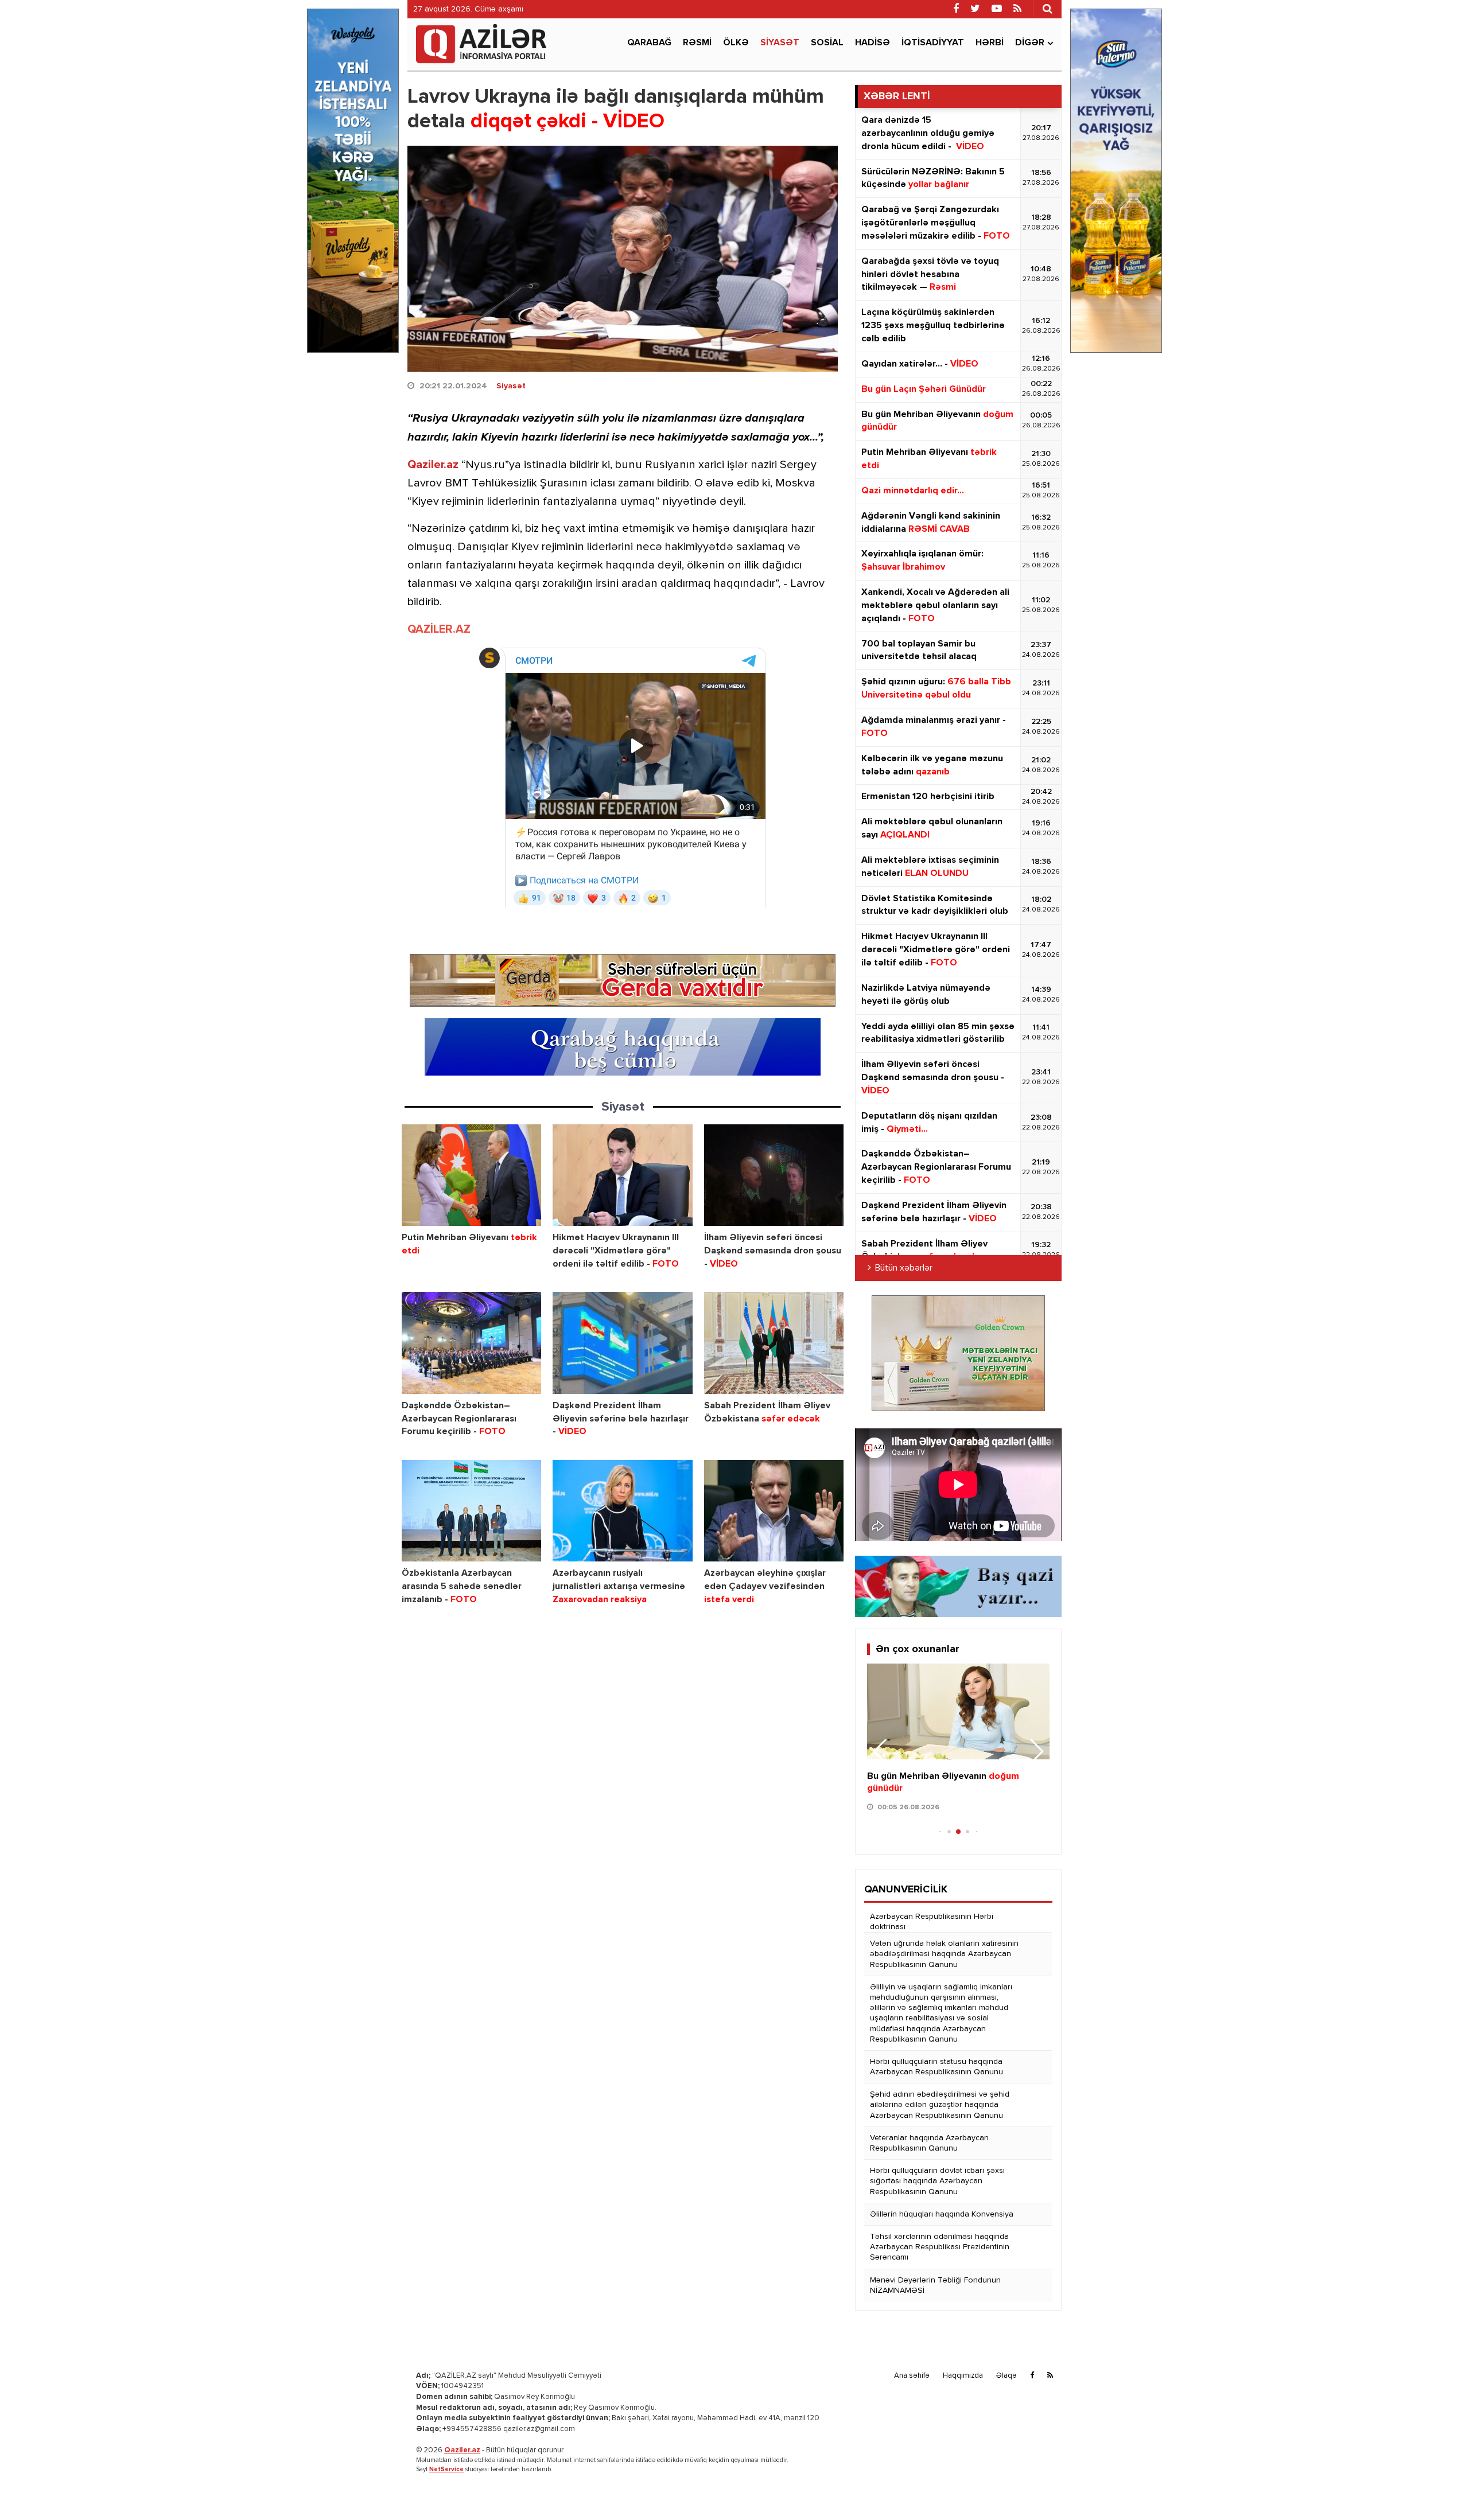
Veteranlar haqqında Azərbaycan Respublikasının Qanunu (929, 2143)
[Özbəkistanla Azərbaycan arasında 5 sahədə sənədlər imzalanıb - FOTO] (471, 1511)
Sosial (827, 43)
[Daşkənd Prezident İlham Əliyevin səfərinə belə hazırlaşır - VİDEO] (622, 1343)
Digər (1030, 43)
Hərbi (990, 43)
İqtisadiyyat (933, 43)
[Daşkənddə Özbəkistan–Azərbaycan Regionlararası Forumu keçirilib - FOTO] (471, 1343)
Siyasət (780, 43)
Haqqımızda (963, 2376)
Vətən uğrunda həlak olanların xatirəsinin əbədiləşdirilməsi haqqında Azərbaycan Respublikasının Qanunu (944, 1954)
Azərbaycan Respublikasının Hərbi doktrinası (932, 1922)
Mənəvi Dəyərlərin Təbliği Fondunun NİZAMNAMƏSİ (935, 2285)
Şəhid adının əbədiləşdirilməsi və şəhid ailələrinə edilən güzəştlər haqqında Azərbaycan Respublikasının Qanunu (940, 2105)
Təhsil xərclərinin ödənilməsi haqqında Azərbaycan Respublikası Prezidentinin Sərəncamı (940, 2247)
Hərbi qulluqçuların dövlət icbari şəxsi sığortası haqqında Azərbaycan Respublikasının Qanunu (937, 2181)
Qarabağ (649, 43)
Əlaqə (1006, 2376)
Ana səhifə (912, 2376)
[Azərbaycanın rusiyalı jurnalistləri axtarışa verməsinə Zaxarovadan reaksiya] (622, 1511)
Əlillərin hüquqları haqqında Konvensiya (942, 2214)
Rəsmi (697, 43)
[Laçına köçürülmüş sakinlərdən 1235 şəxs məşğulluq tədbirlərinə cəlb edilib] (958, 1711)
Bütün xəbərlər (904, 1268)
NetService (446, 2469)
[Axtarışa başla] (1047, 9)
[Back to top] (1437, 2488)
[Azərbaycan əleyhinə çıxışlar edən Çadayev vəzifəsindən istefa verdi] (774, 1511)
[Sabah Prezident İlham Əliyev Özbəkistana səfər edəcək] (774, 1343)
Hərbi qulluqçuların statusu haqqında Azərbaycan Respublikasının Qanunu (936, 2067)
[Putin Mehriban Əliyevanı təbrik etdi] (471, 1175)
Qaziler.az (433, 465)
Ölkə (736, 43)
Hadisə (873, 43)
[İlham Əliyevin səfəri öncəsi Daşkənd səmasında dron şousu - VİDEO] (774, 1175)
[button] (1036, 1751)
